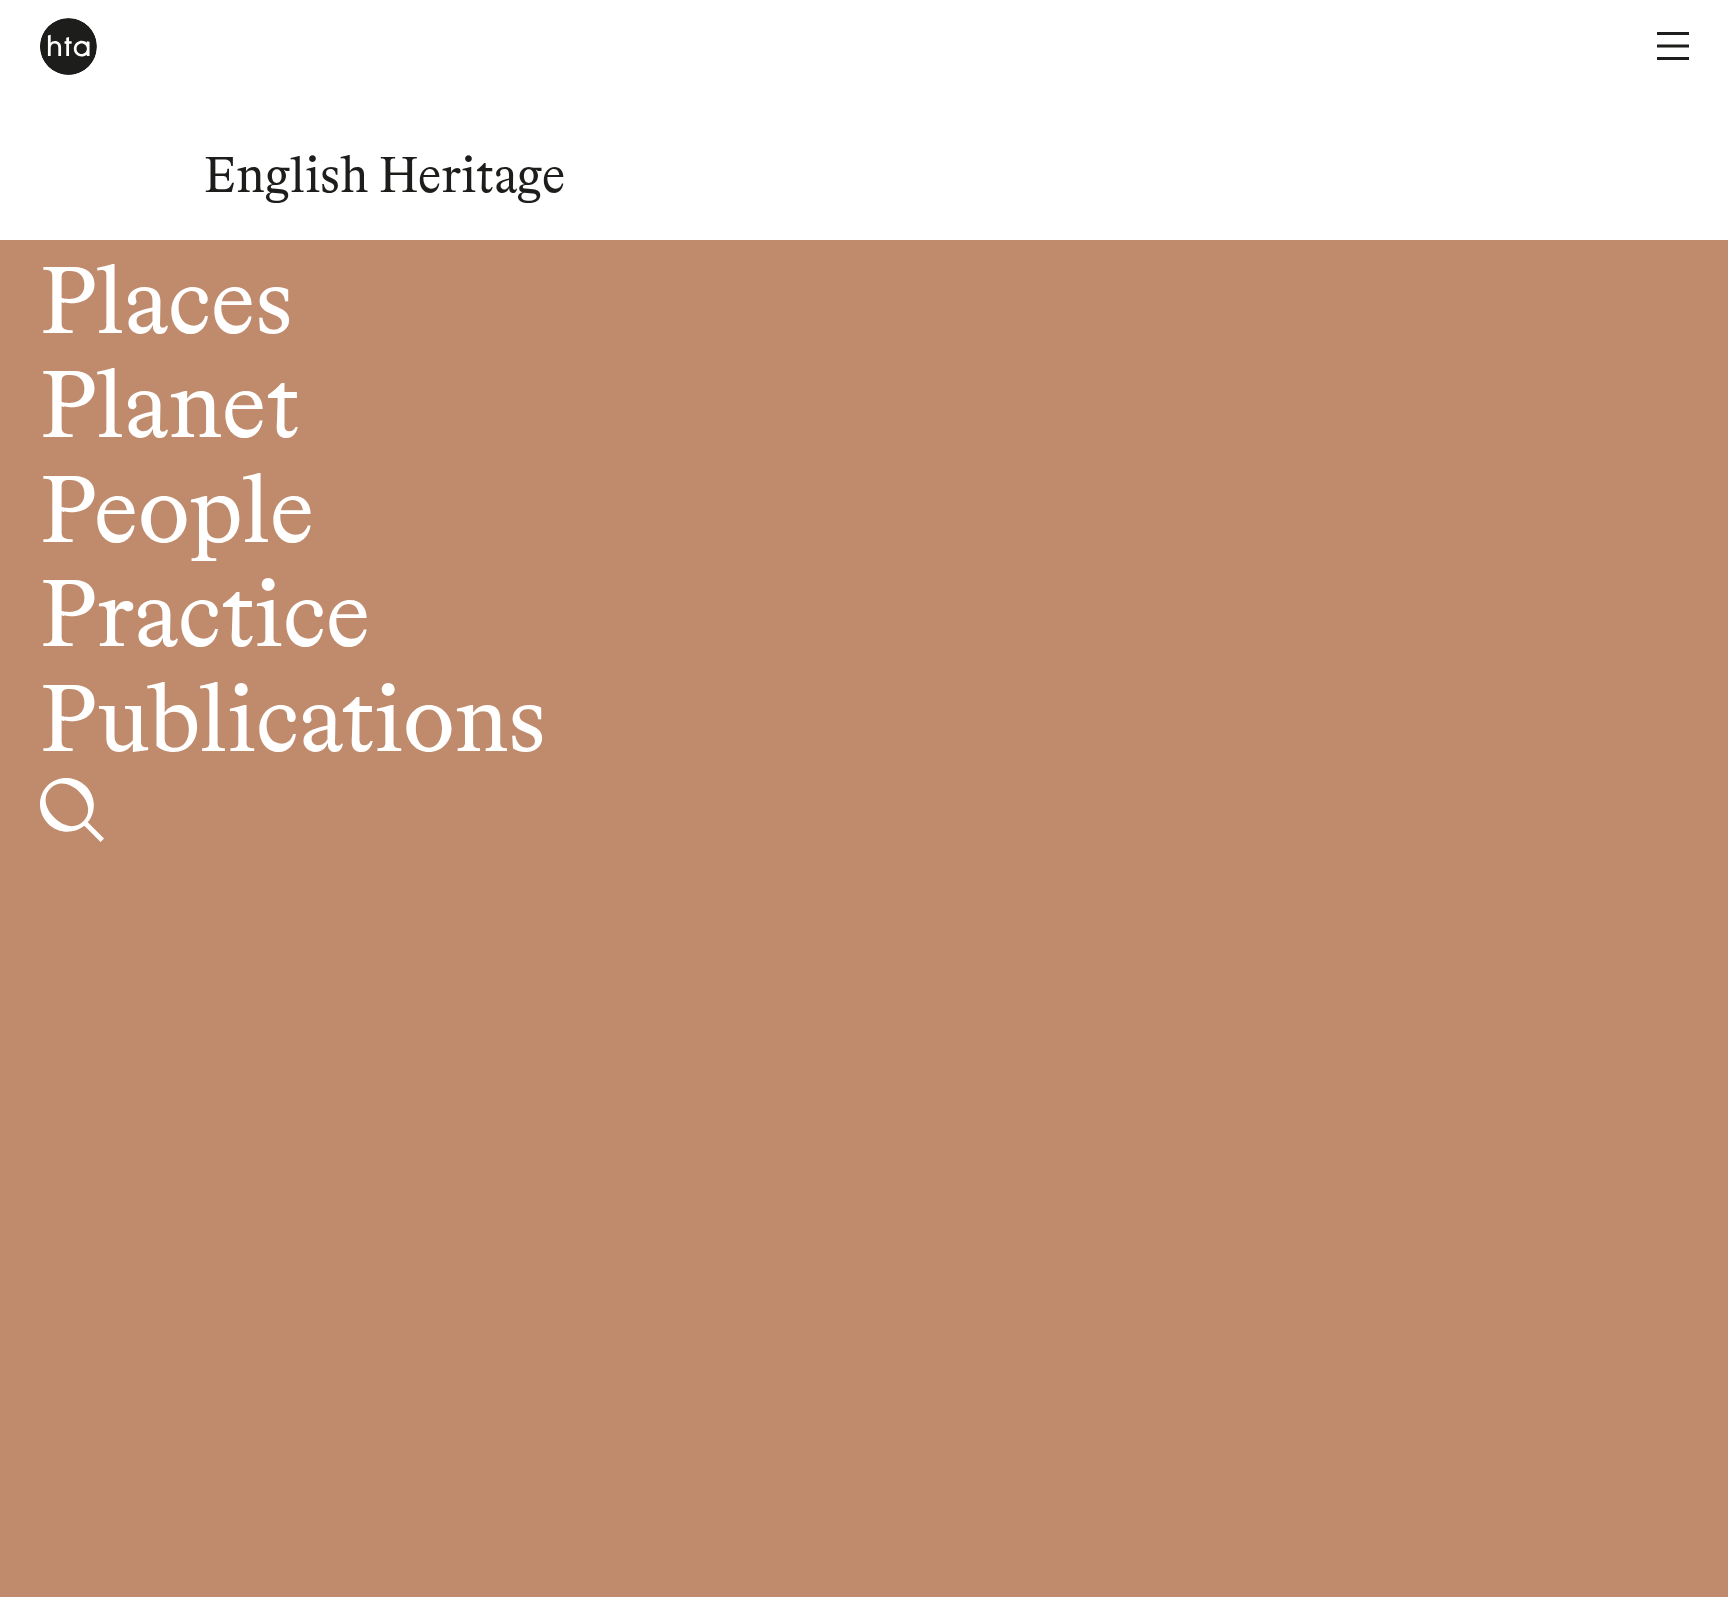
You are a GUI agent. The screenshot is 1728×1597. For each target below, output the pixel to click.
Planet (169, 411)
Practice (205, 620)
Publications (292, 725)
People (177, 516)
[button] (1673, 46)
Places (166, 307)
